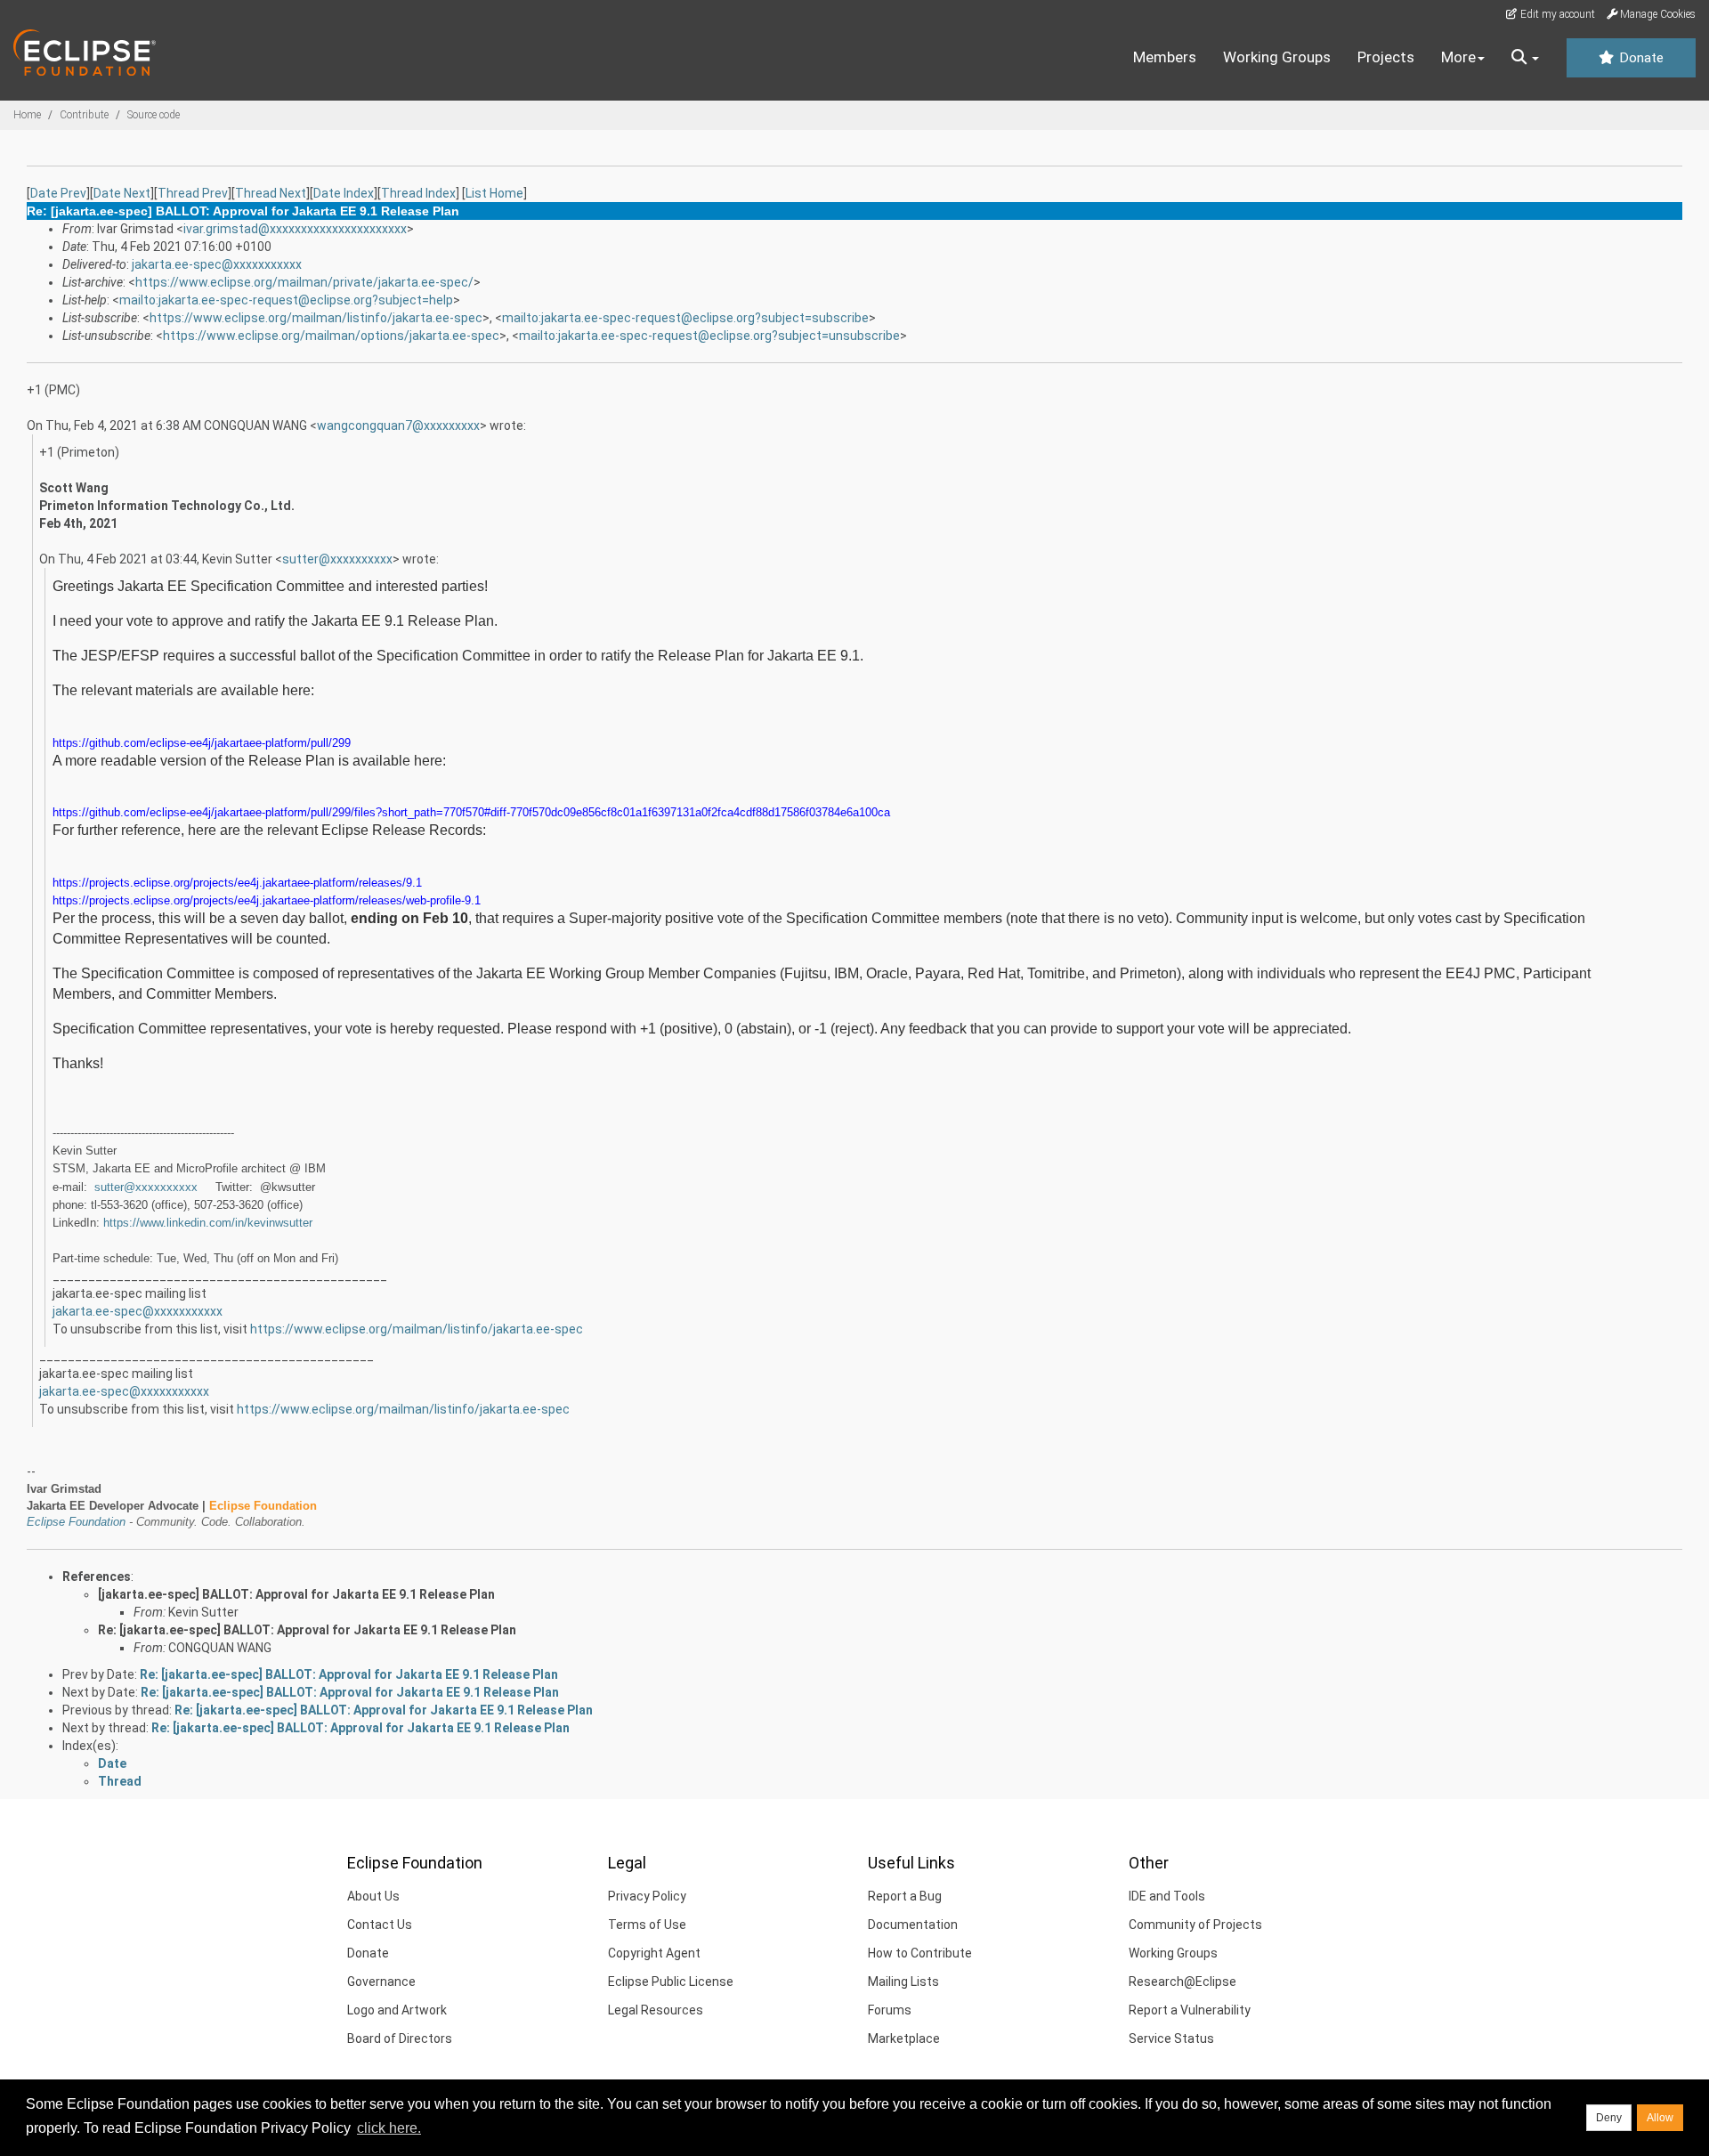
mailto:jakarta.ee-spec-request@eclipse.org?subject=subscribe (685, 318)
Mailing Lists (903, 1982)
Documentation (913, 1925)
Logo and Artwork (397, 2010)
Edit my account (1556, 14)
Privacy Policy (647, 1896)
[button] (1525, 58)
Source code (154, 115)
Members (1165, 57)
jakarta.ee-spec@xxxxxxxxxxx (217, 264)
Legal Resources (656, 2010)
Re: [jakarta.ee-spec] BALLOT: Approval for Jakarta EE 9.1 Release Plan (307, 1630)
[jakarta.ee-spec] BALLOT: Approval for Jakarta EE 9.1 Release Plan (296, 1594)
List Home (494, 193)
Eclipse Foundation (76, 1522)
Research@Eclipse (1183, 1982)
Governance (381, 1982)
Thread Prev (193, 193)
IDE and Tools (1167, 1896)
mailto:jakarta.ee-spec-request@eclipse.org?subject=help (286, 300)
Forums (890, 2010)
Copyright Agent (654, 1953)
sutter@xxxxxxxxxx (337, 559)
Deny (1609, 2118)
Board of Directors (400, 2038)
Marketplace (904, 2038)
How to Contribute (920, 1953)
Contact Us (380, 1925)
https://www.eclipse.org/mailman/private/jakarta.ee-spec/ (304, 282)
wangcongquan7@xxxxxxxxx (398, 426)
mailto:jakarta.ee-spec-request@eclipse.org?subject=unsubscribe (709, 336)
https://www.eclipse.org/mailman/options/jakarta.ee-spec (331, 336)
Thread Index (418, 193)
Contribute (84, 115)
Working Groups (1277, 57)
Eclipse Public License (671, 1982)
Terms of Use (647, 1925)
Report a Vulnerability (1190, 2010)
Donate (1640, 58)
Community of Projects (1195, 1925)
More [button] (1458, 57)
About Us (373, 1896)
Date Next (122, 193)
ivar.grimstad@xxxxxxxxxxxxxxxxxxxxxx (295, 229)
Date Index (344, 193)
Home (27, 115)
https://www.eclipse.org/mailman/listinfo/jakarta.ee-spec (316, 318)
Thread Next (271, 193)
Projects (1386, 57)
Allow (1660, 2118)
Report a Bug (905, 1896)
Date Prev (58, 193)
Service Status (1171, 2038)
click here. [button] (389, 2128)
